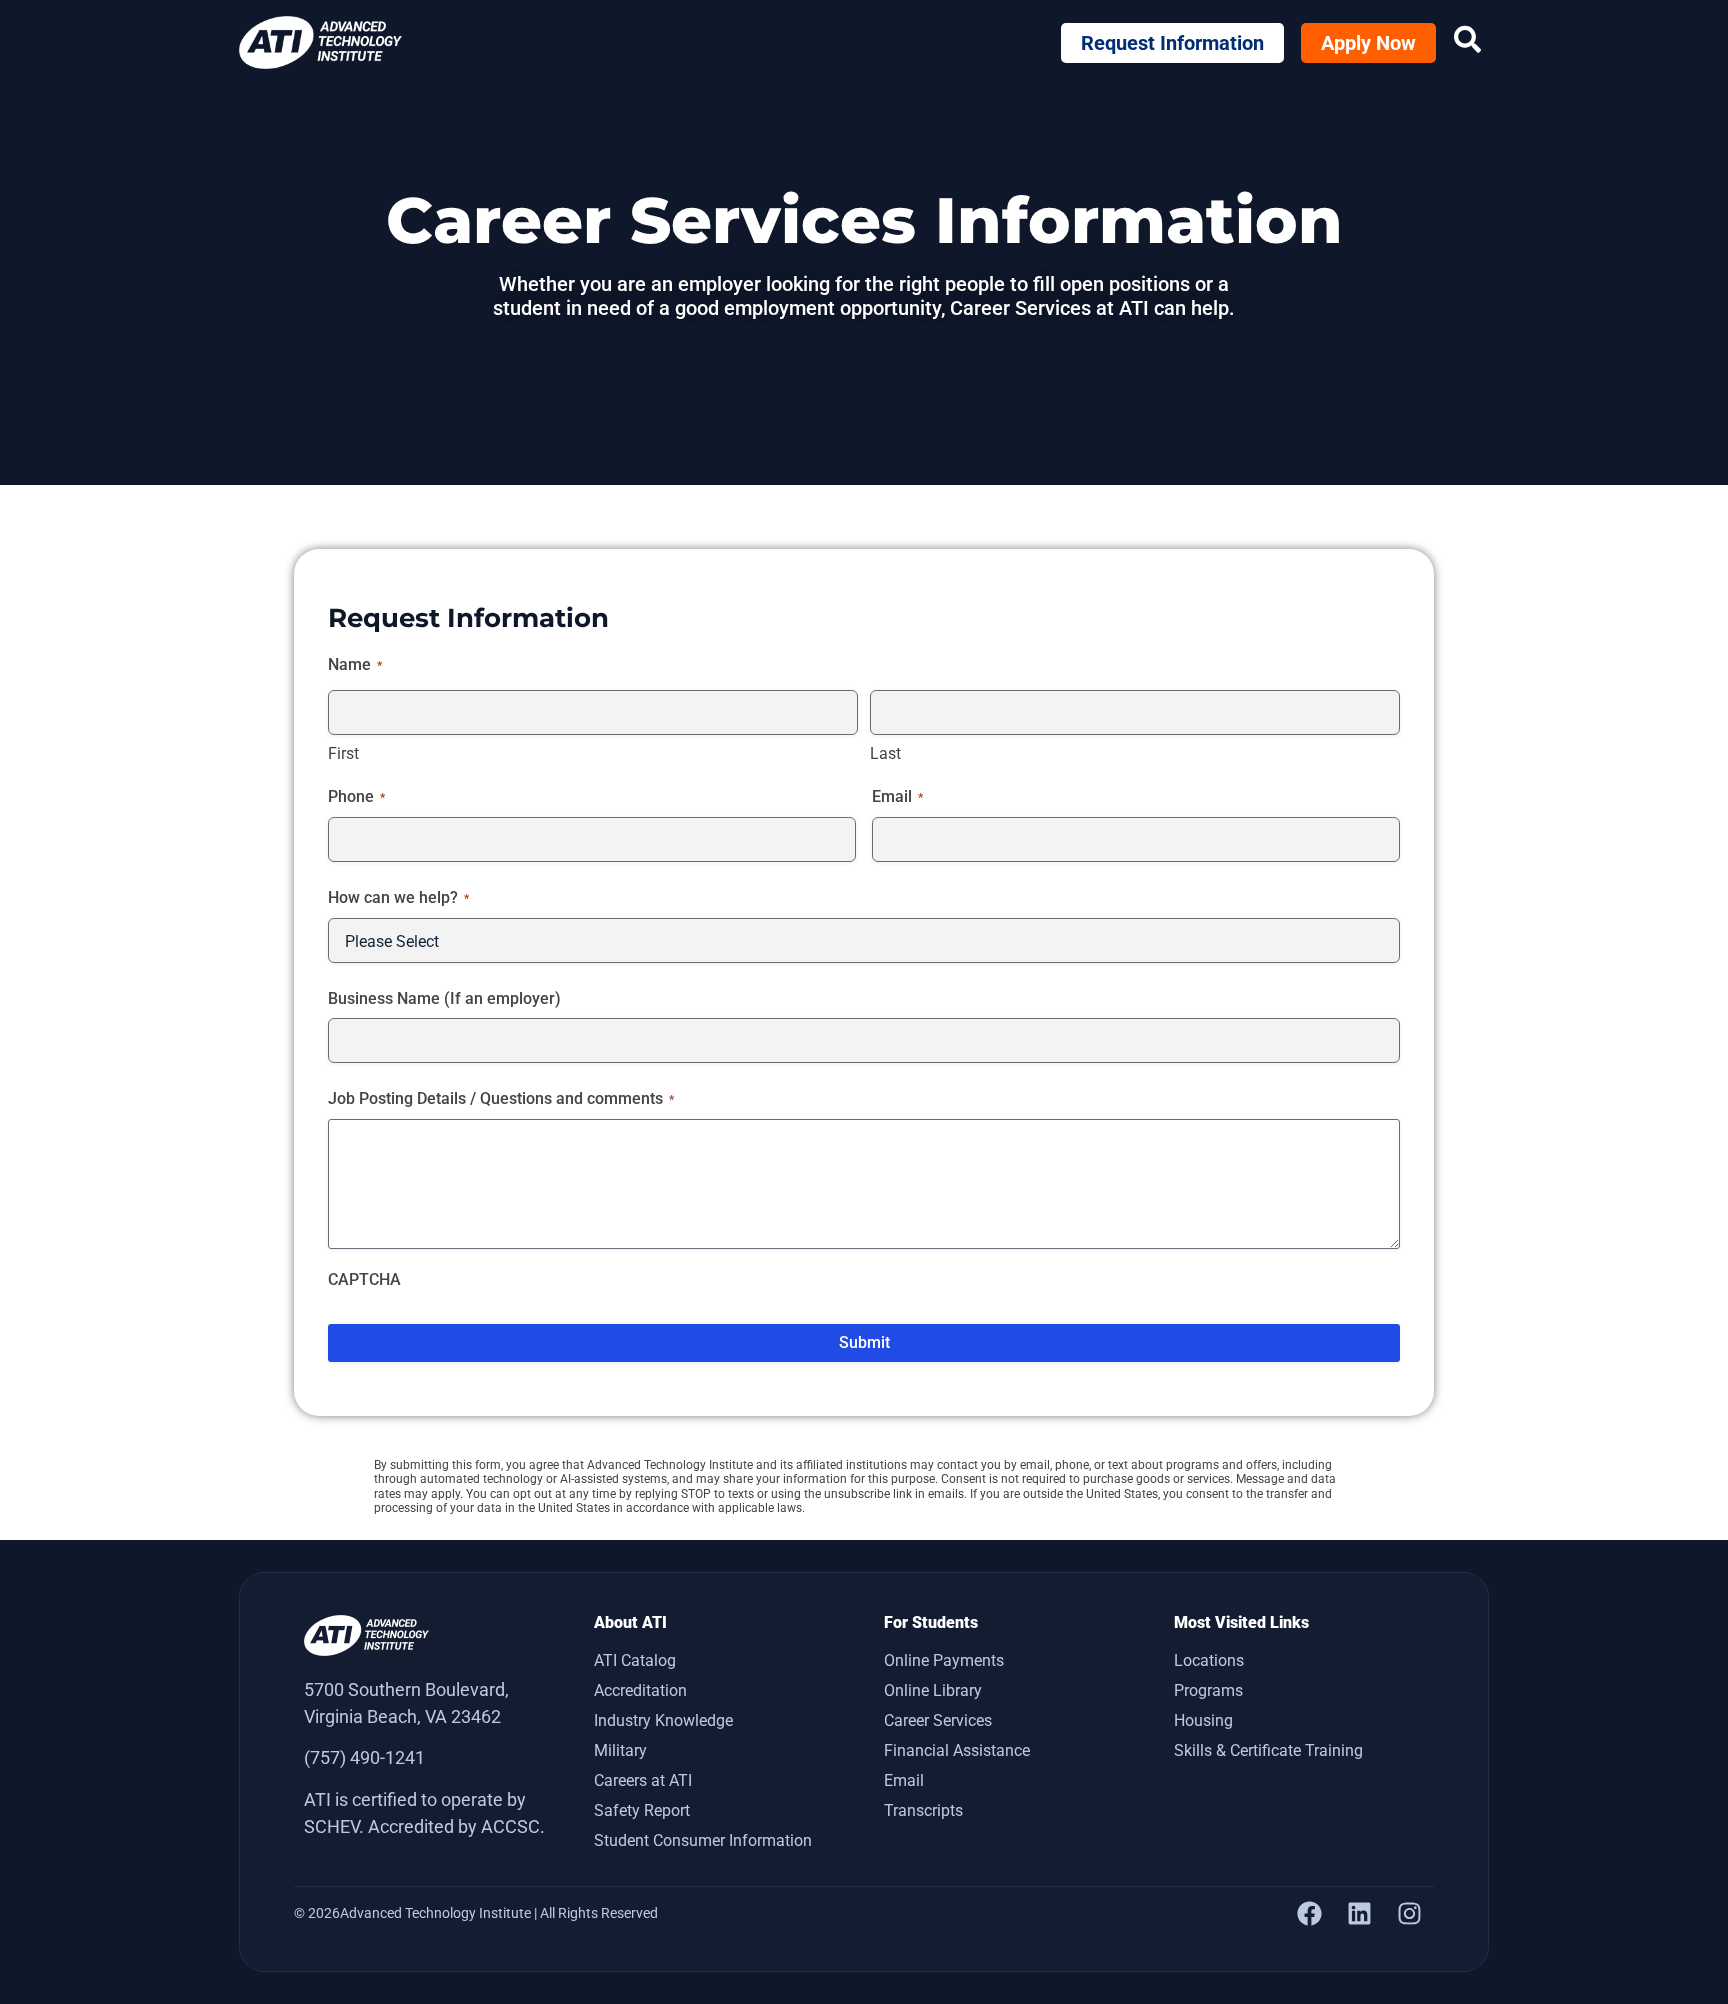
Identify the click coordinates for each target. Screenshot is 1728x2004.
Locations (1209, 1660)
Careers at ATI (643, 1780)
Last (885, 753)
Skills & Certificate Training (1268, 1750)
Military (620, 1750)
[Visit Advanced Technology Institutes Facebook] (1309, 1914)
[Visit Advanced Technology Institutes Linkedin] (1359, 1914)
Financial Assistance (957, 1750)
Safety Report (642, 1810)
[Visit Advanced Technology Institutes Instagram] (1409, 1914)
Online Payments (944, 1660)
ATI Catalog (635, 1660)
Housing (1203, 1720)
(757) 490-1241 (364, 1757)
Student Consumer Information (703, 1840)
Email (904, 1780)
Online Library (933, 1690)
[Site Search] (1467, 39)
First (343, 753)
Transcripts (923, 1810)
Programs (1208, 1690)
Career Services (938, 1720)
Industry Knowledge (663, 1720)
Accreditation (640, 1690)
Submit (864, 1342)
